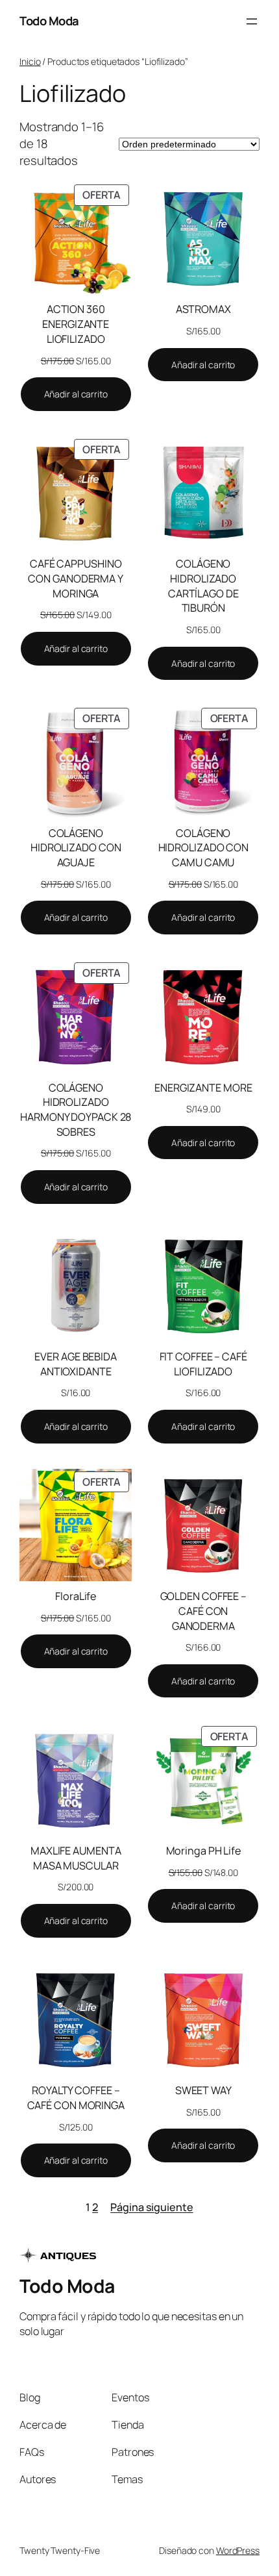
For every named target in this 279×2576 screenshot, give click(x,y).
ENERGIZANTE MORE (203, 1088)
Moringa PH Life (204, 1851)
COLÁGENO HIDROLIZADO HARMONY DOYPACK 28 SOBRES (76, 1110)
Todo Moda (49, 21)
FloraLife (76, 1596)
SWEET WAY (203, 2090)
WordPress (238, 2550)
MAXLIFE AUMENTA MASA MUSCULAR (76, 1858)
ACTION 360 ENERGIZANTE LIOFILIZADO (76, 324)
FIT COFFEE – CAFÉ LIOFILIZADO (203, 1364)
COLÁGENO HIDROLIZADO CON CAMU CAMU (204, 848)
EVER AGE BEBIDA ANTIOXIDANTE (76, 1364)
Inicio (30, 61)
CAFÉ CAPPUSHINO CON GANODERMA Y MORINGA (76, 578)
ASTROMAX (203, 309)
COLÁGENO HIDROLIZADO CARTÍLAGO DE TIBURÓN (203, 586)
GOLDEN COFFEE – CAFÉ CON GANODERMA (204, 1611)
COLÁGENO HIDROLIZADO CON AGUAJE (76, 848)
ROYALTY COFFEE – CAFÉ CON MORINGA (76, 2098)
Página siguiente (152, 2207)
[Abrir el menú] (252, 21)
